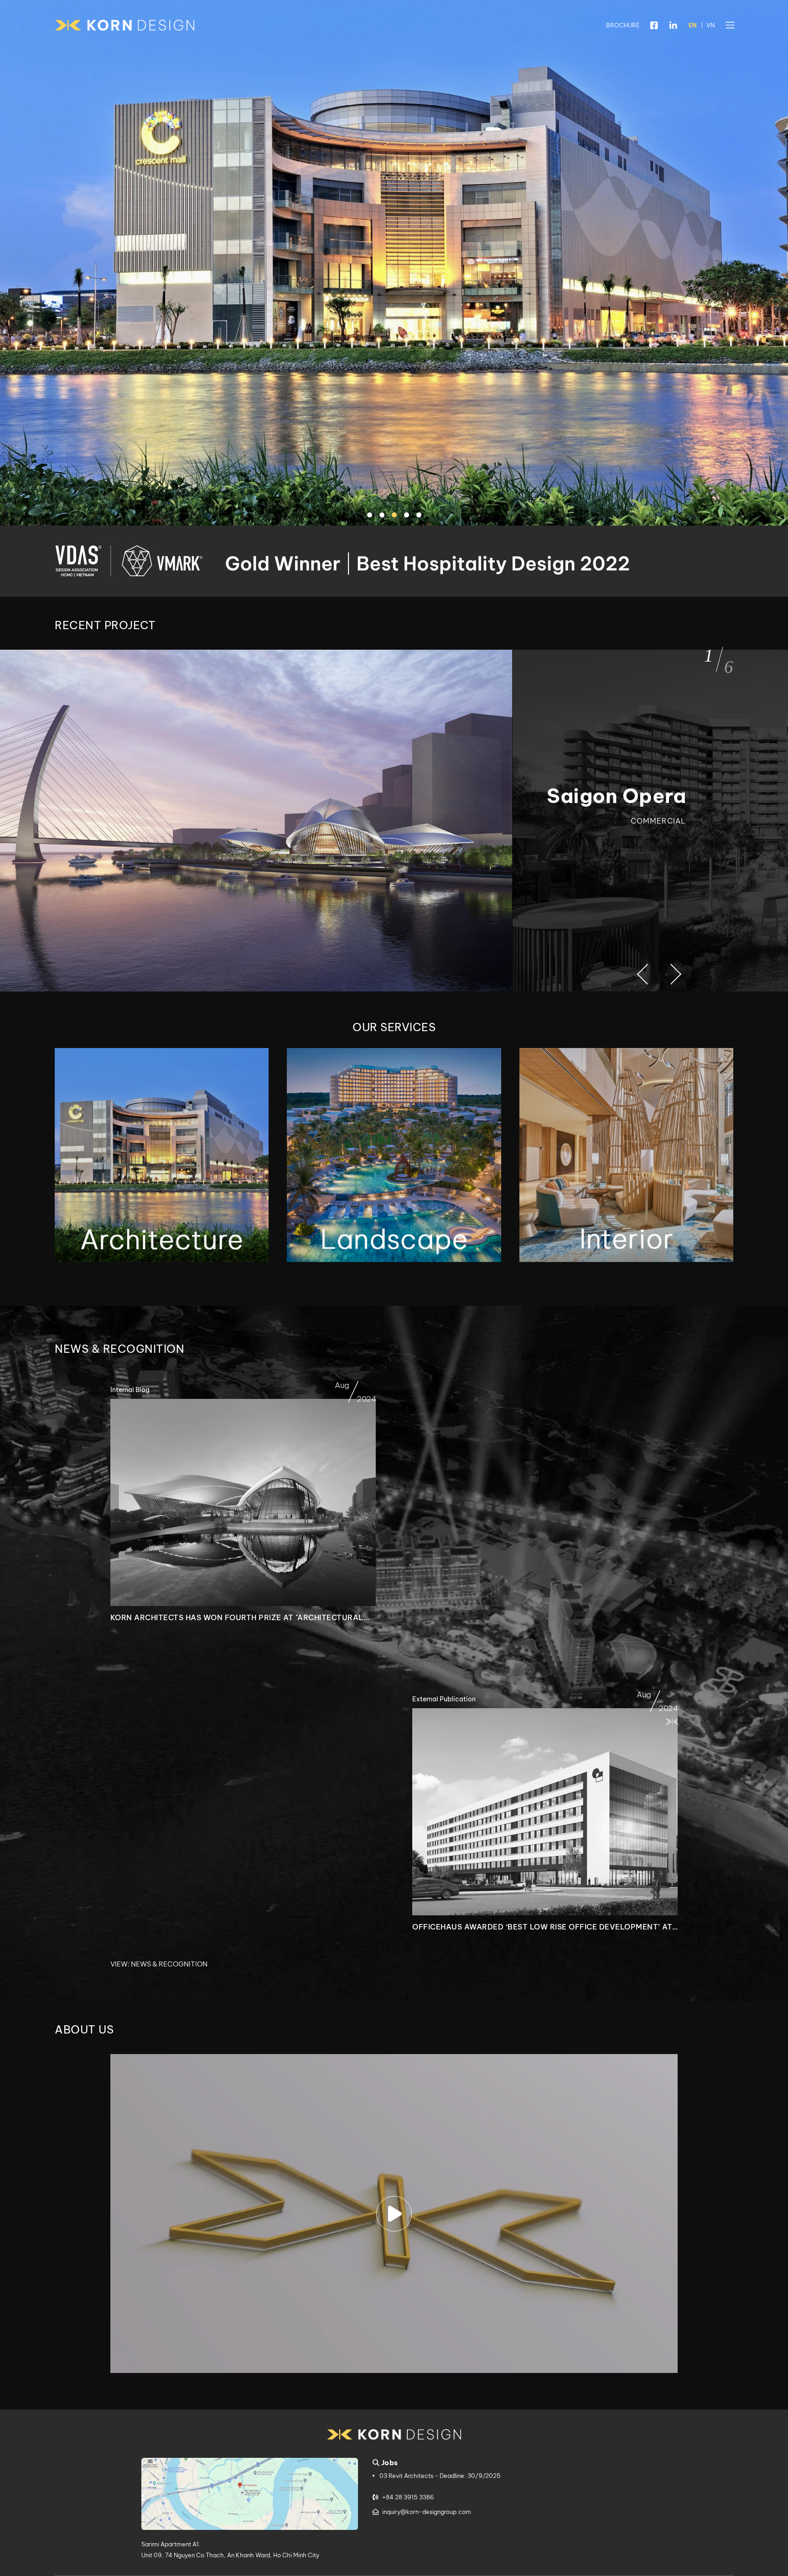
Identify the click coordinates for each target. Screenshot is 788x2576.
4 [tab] (408, 516)
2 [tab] (383, 516)
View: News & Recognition (159, 1964)
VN (710, 25)
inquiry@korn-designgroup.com (427, 2512)
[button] (730, 25)
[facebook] (654, 25)
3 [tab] (395, 516)
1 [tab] (371, 516)
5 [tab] (420, 516)
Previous (646, 975)
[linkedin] (674, 25)
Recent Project (105, 625)
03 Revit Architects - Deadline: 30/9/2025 (440, 2476)
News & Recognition (119, 1349)
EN (693, 25)
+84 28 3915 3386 (408, 2497)
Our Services (394, 1027)
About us (84, 2029)
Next (670, 975)
